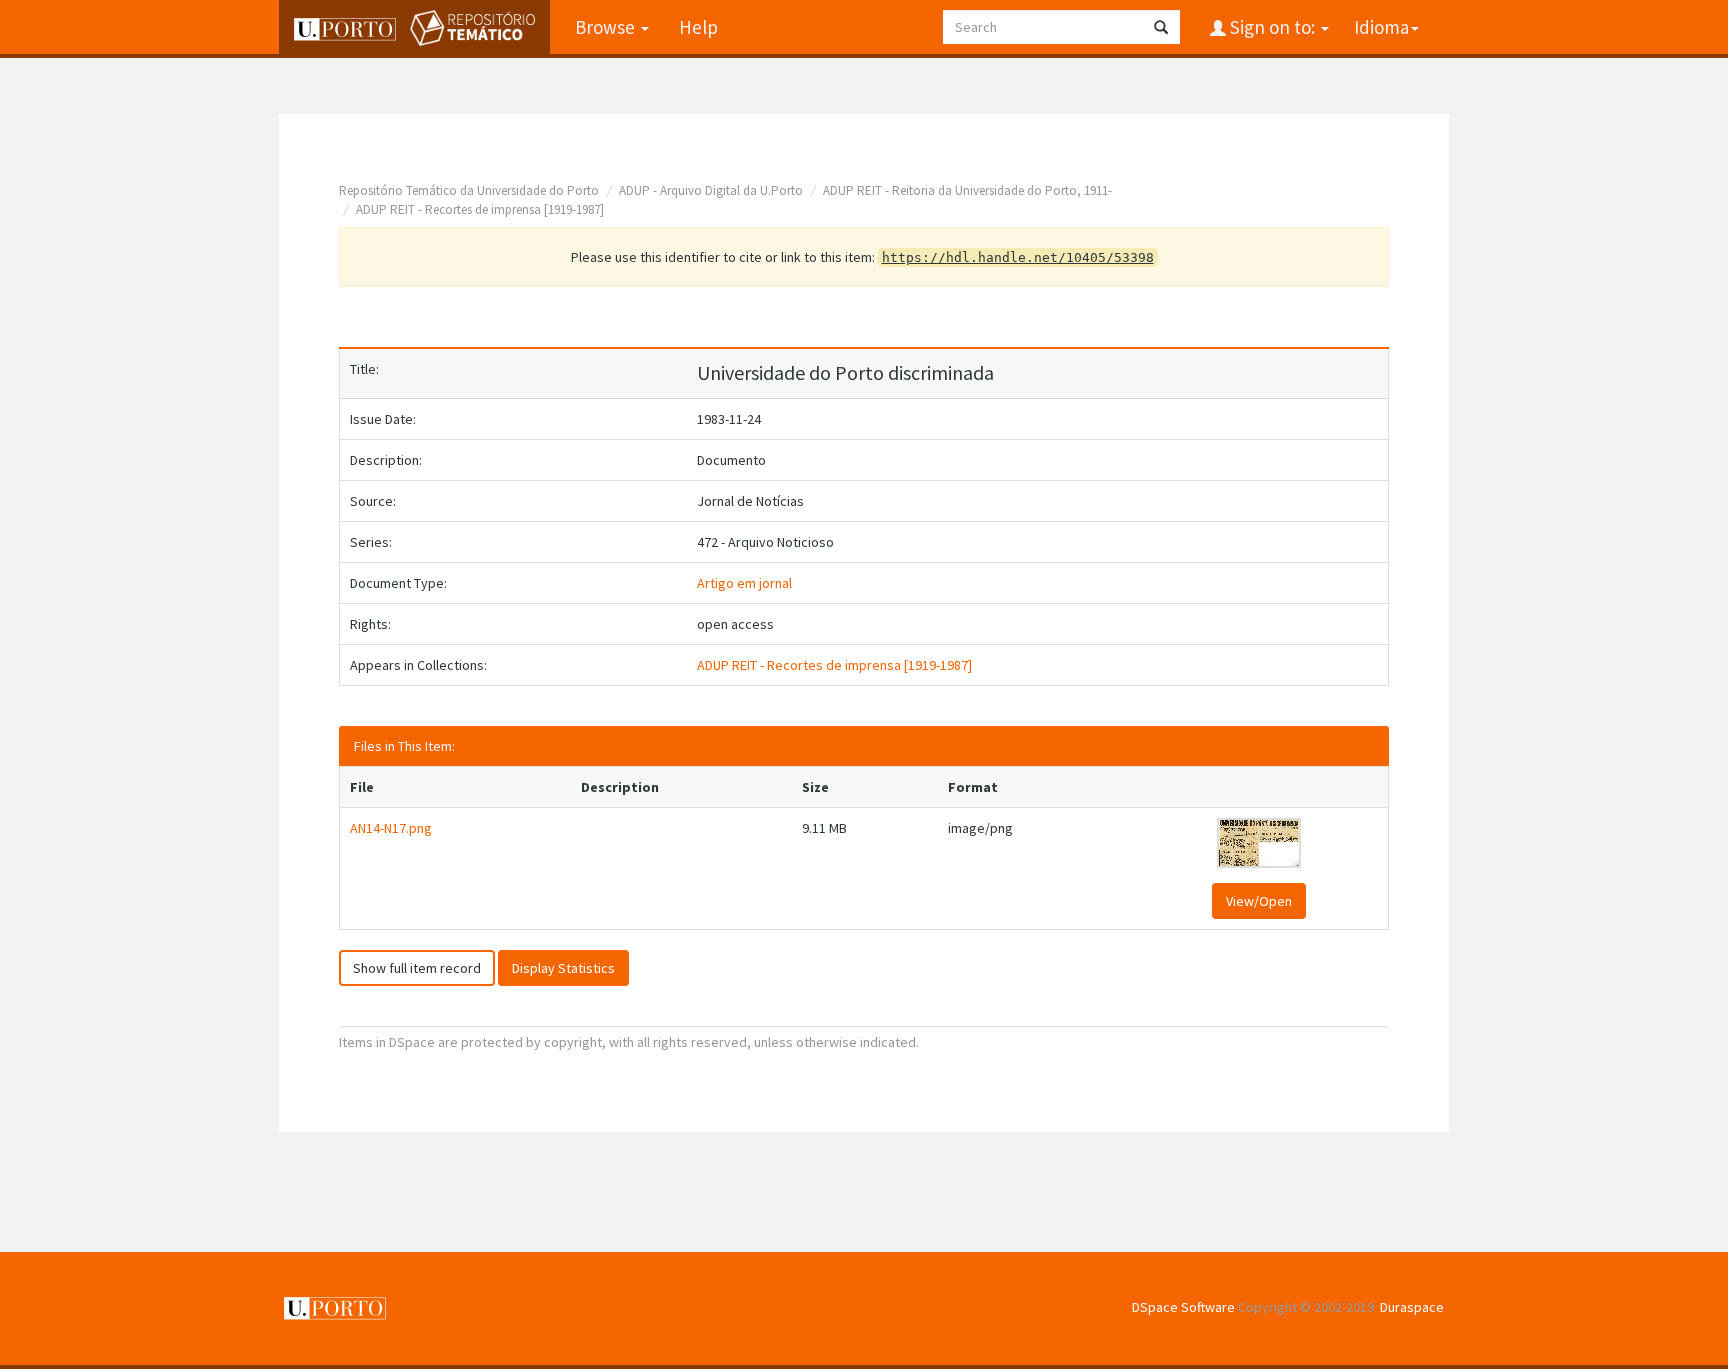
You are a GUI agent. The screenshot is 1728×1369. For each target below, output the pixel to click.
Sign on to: (1272, 27)
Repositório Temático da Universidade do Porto (469, 190)
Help (698, 27)
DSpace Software (1183, 1307)
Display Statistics (563, 968)
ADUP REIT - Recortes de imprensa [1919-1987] (480, 209)
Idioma (1381, 27)
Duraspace (1412, 1307)
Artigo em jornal (744, 583)
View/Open (1259, 901)
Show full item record (417, 968)
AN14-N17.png (391, 828)
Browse (607, 27)
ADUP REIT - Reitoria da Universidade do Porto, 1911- (967, 190)
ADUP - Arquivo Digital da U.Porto (711, 190)
